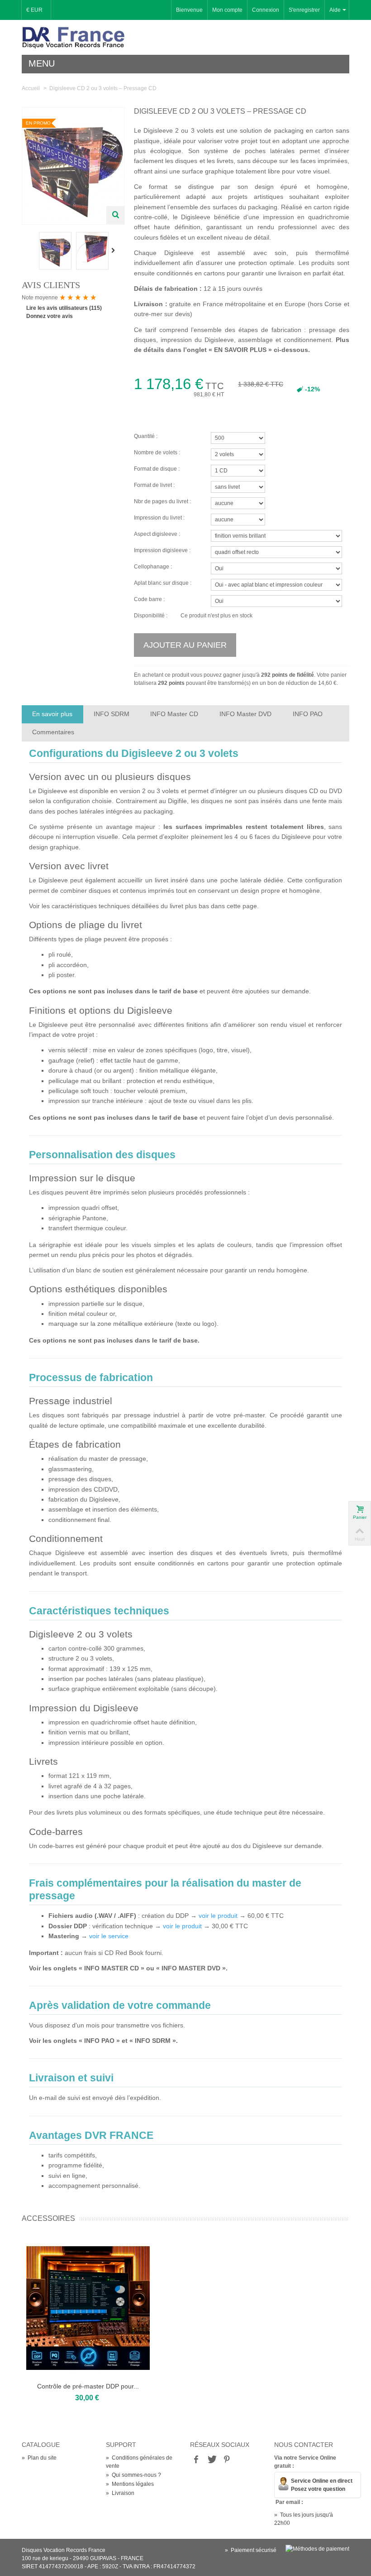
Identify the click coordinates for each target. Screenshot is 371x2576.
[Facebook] (196, 2460)
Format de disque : (157, 469)
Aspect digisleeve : (157, 534)
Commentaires (53, 732)
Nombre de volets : (158, 453)
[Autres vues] (31, 250)
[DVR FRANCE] (73, 37)
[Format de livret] (272, 486)
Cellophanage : (153, 567)
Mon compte (227, 10)
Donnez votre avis (50, 316)
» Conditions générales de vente (139, 2462)
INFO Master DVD (245, 714)
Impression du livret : (160, 518)
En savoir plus (52, 714)
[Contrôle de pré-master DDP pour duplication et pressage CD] (88, 2308)
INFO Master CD (174, 714)
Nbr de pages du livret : (163, 501)
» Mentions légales (130, 2484)
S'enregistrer (304, 10)
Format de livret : (155, 485)
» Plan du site (39, 2458)
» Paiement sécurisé (251, 2550)
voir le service (109, 1936)
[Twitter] (211, 2460)
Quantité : (146, 436)
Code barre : (149, 599)
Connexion (266, 10)
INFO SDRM (112, 714)
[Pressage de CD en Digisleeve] (55, 250)
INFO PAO (308, 714)
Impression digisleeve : (162, 550)
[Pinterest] (227, 2460)
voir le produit (218, 1916)
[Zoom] (115, 215)
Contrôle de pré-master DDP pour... (88, 2386)
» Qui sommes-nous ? (133, 2475)
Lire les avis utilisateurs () (64, 308)
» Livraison (120, 2493)
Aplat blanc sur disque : (163, 583)
